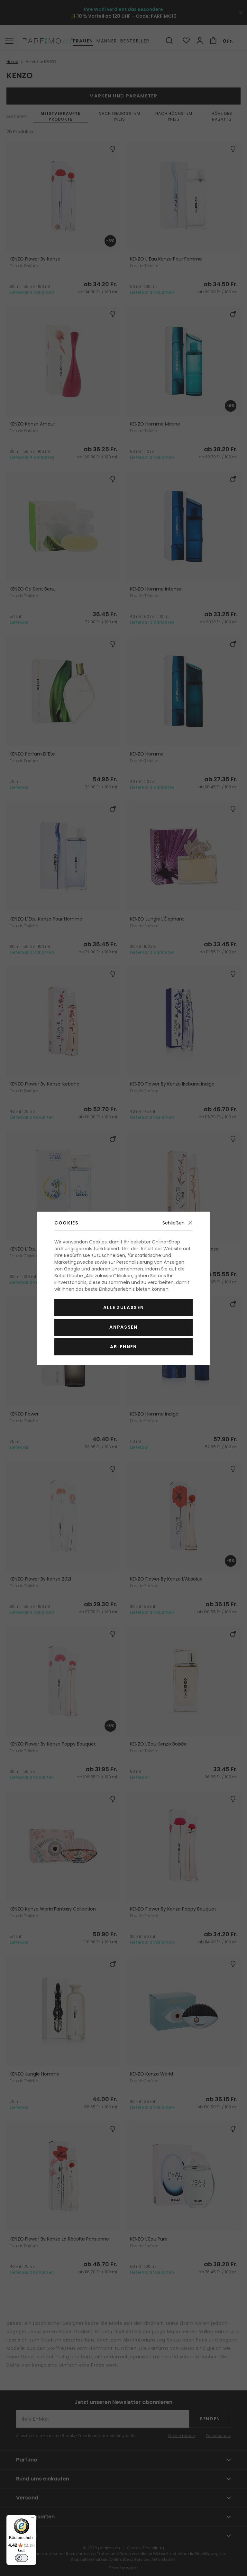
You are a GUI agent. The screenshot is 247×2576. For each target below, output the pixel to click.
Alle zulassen (124, 1307)
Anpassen (123, 1327)
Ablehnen (123, 1347)
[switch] (22, 2558)
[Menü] (32, 2519)
